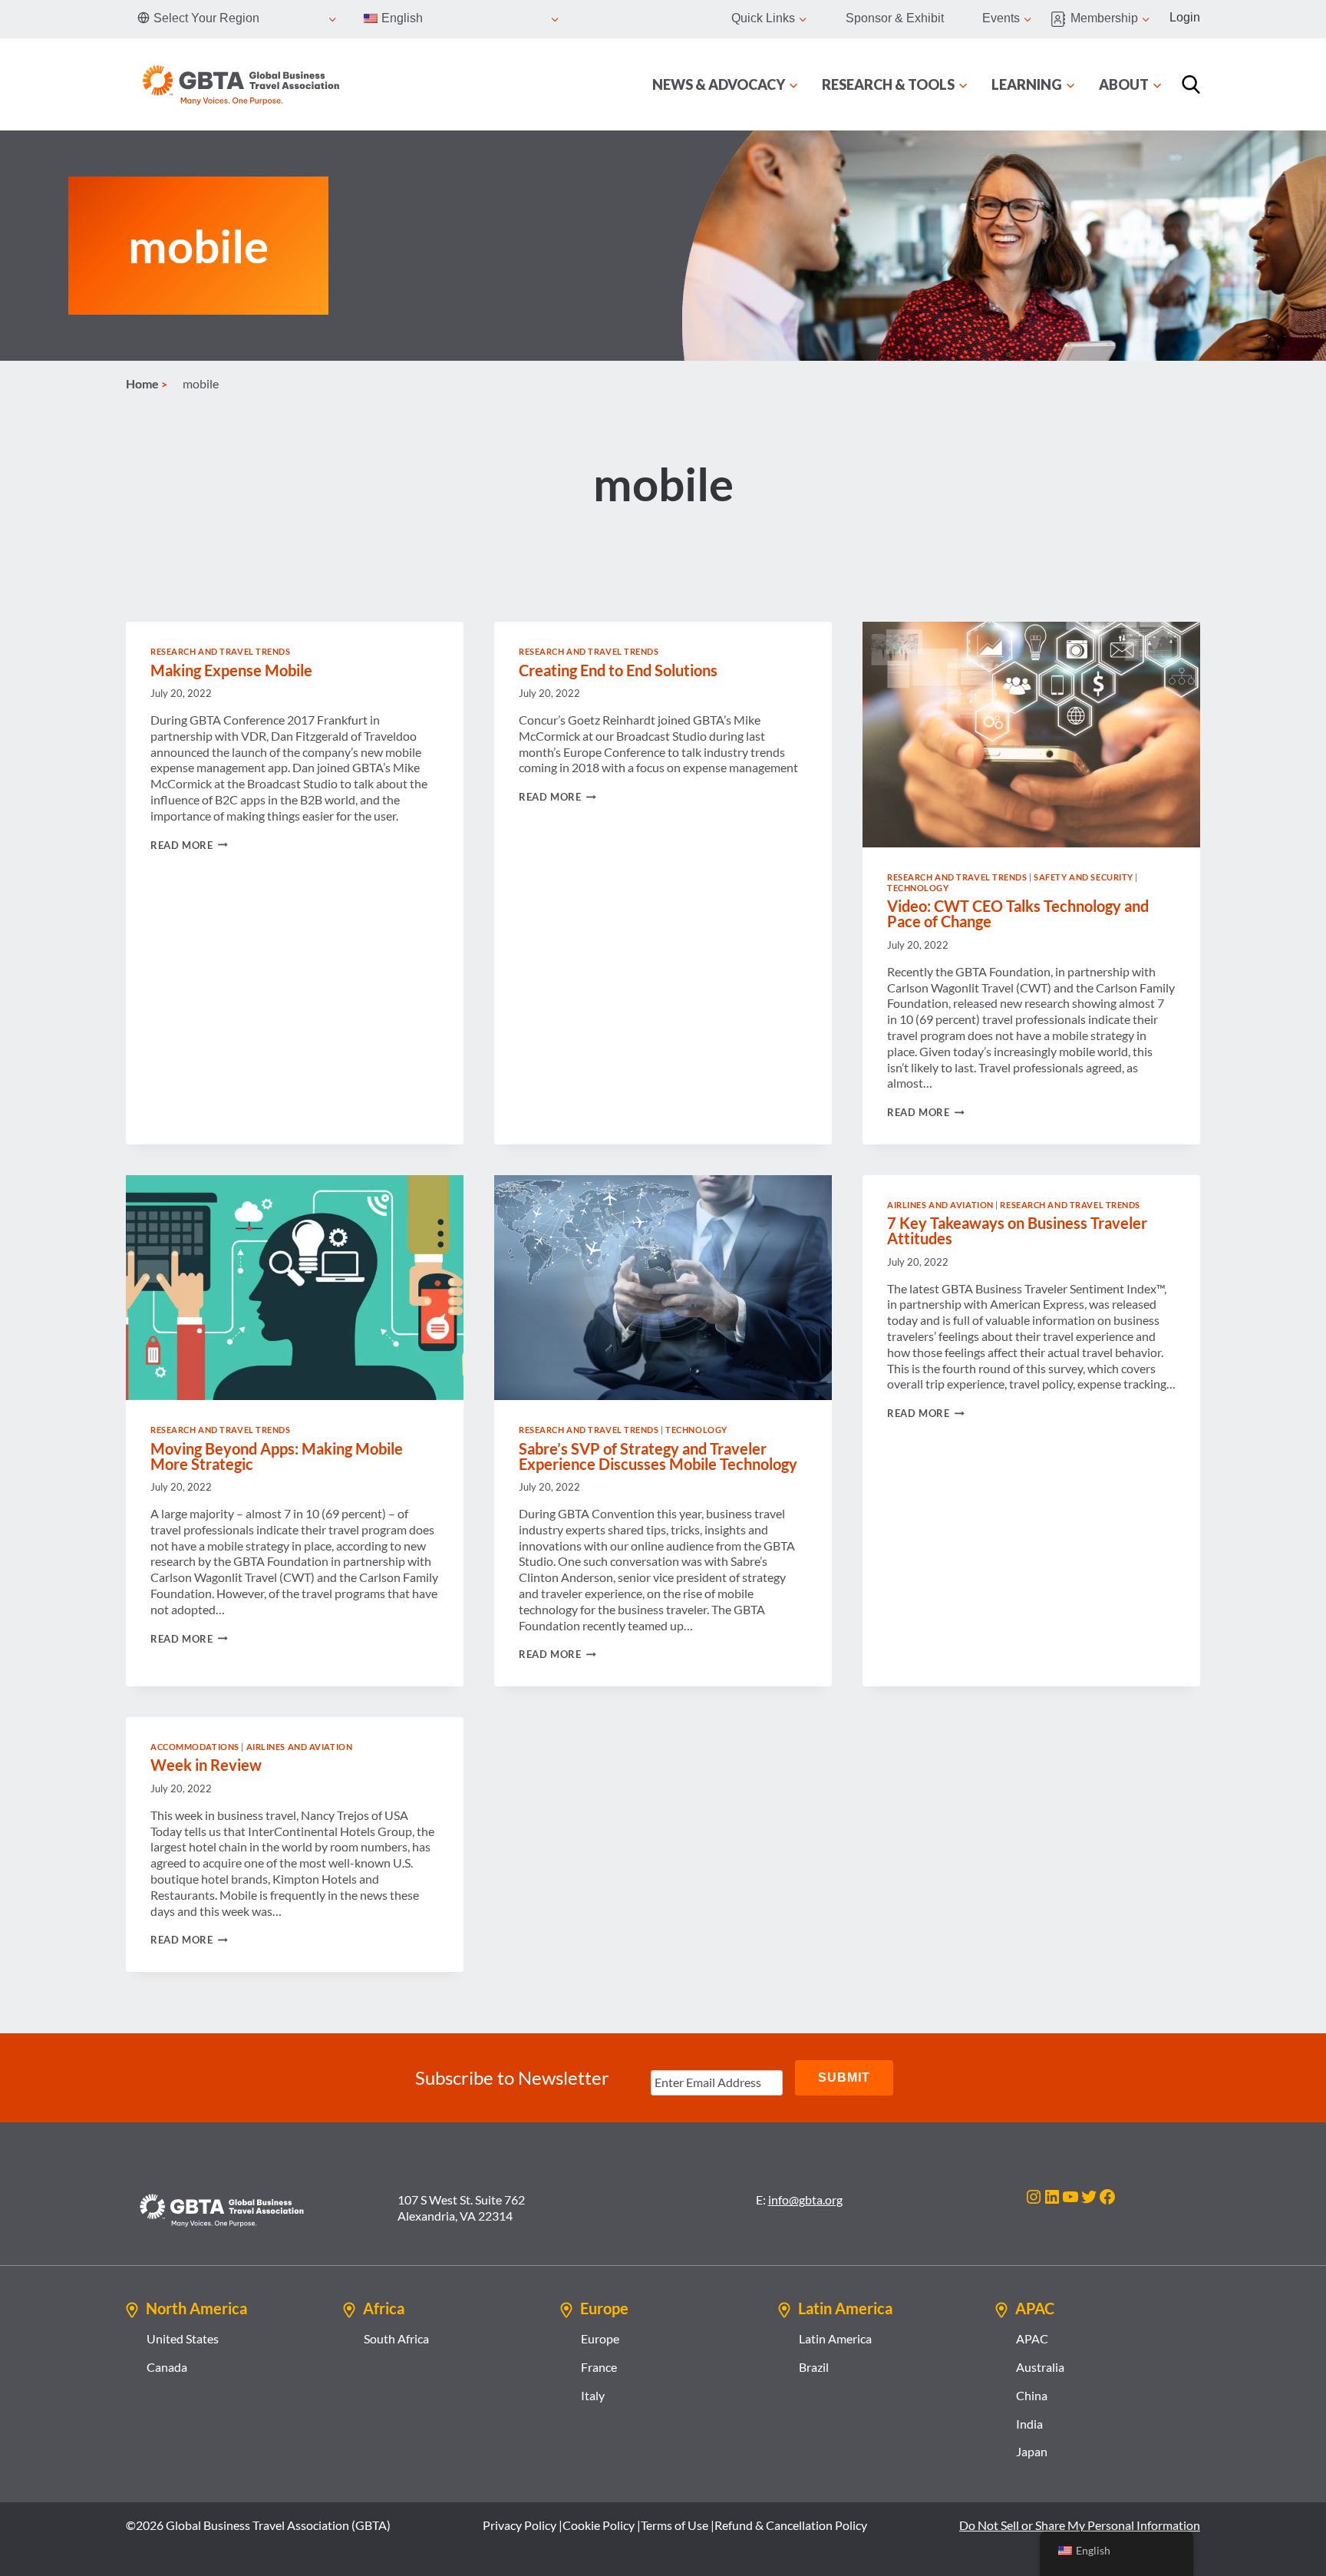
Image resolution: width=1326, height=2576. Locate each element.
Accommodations (195, 1747)
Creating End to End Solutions (618, 670)
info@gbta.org (805, 2200)
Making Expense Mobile (231, 670)
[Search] (1191, 84)
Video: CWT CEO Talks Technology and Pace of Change (1018, 913)
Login (1185, 17)
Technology (918, 888)
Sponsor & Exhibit (895, 18)
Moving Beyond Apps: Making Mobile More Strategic (277, 1456)
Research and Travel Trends (221, 651)
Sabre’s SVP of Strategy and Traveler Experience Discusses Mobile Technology (658, 1456)
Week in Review (206, 1765)
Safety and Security (1084, 877)
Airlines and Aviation (940, 1205)
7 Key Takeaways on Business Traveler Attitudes (1017, 1230)
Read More (189, 845)
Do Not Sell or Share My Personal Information (1080, 2525)
